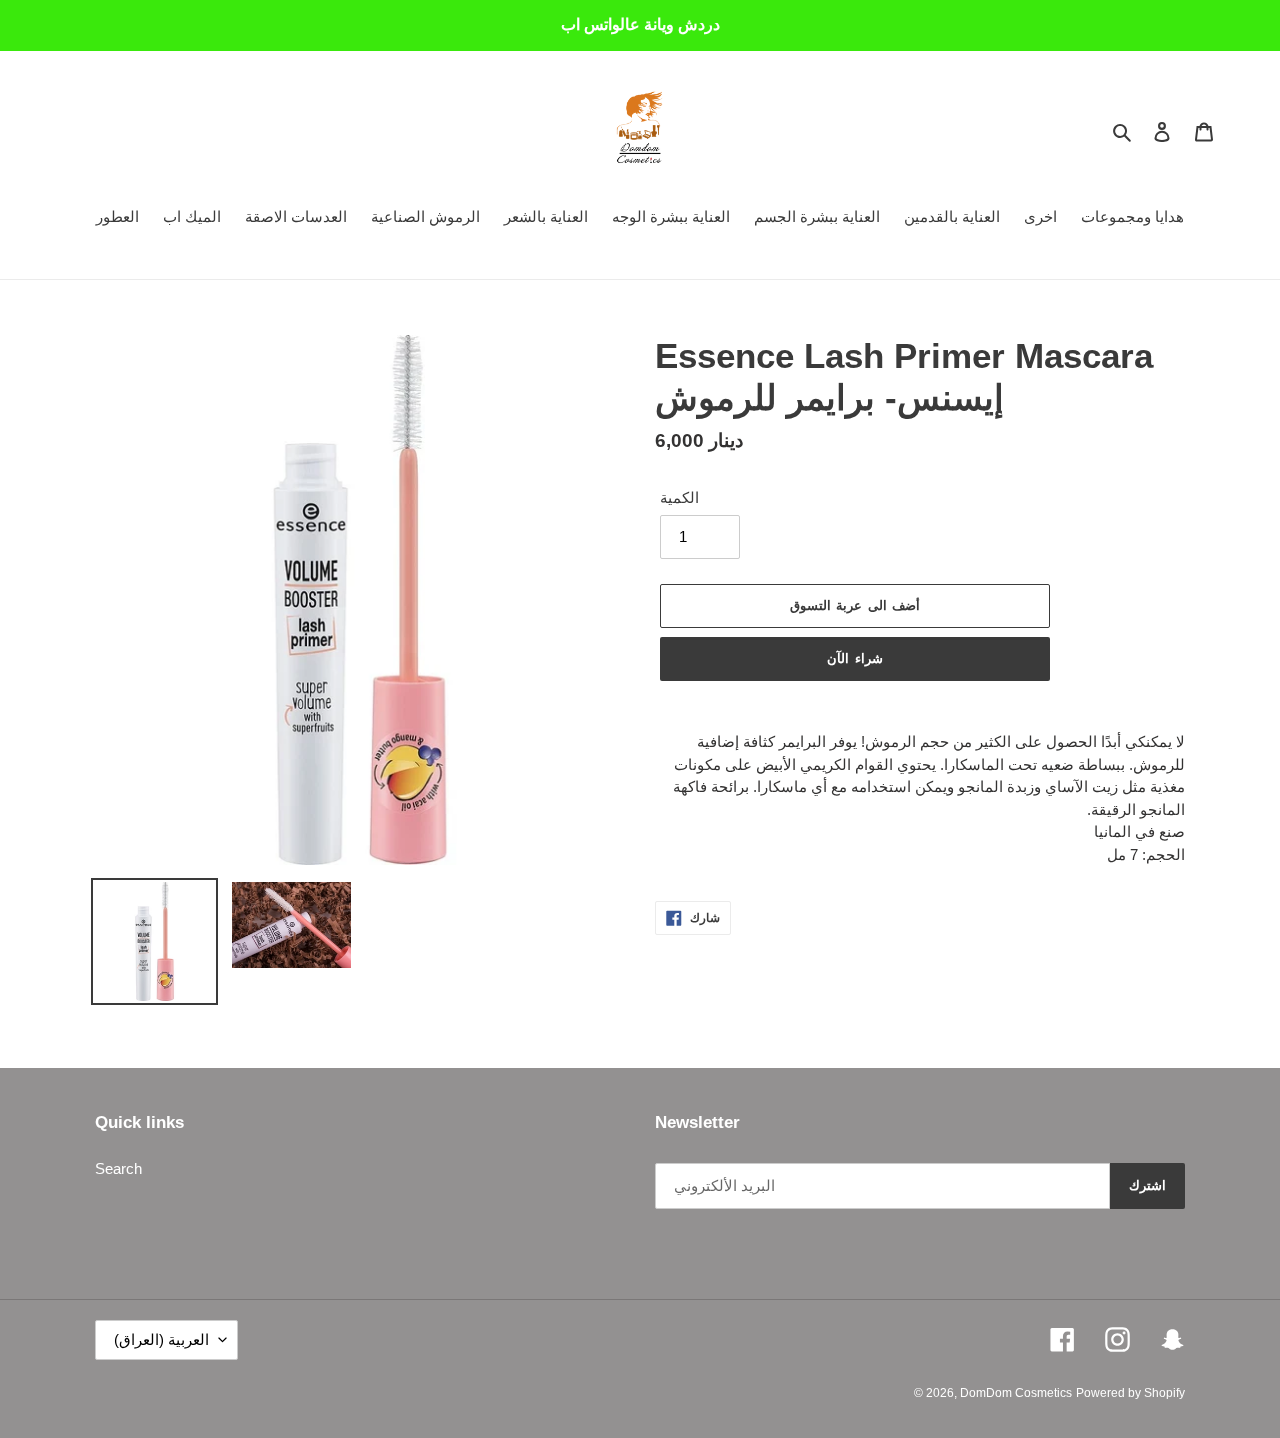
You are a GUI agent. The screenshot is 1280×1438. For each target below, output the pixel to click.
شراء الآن (854, 658)
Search (118, 1168)
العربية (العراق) (161, 1339)
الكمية (679, 497)
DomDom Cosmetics (1016, 1393)
